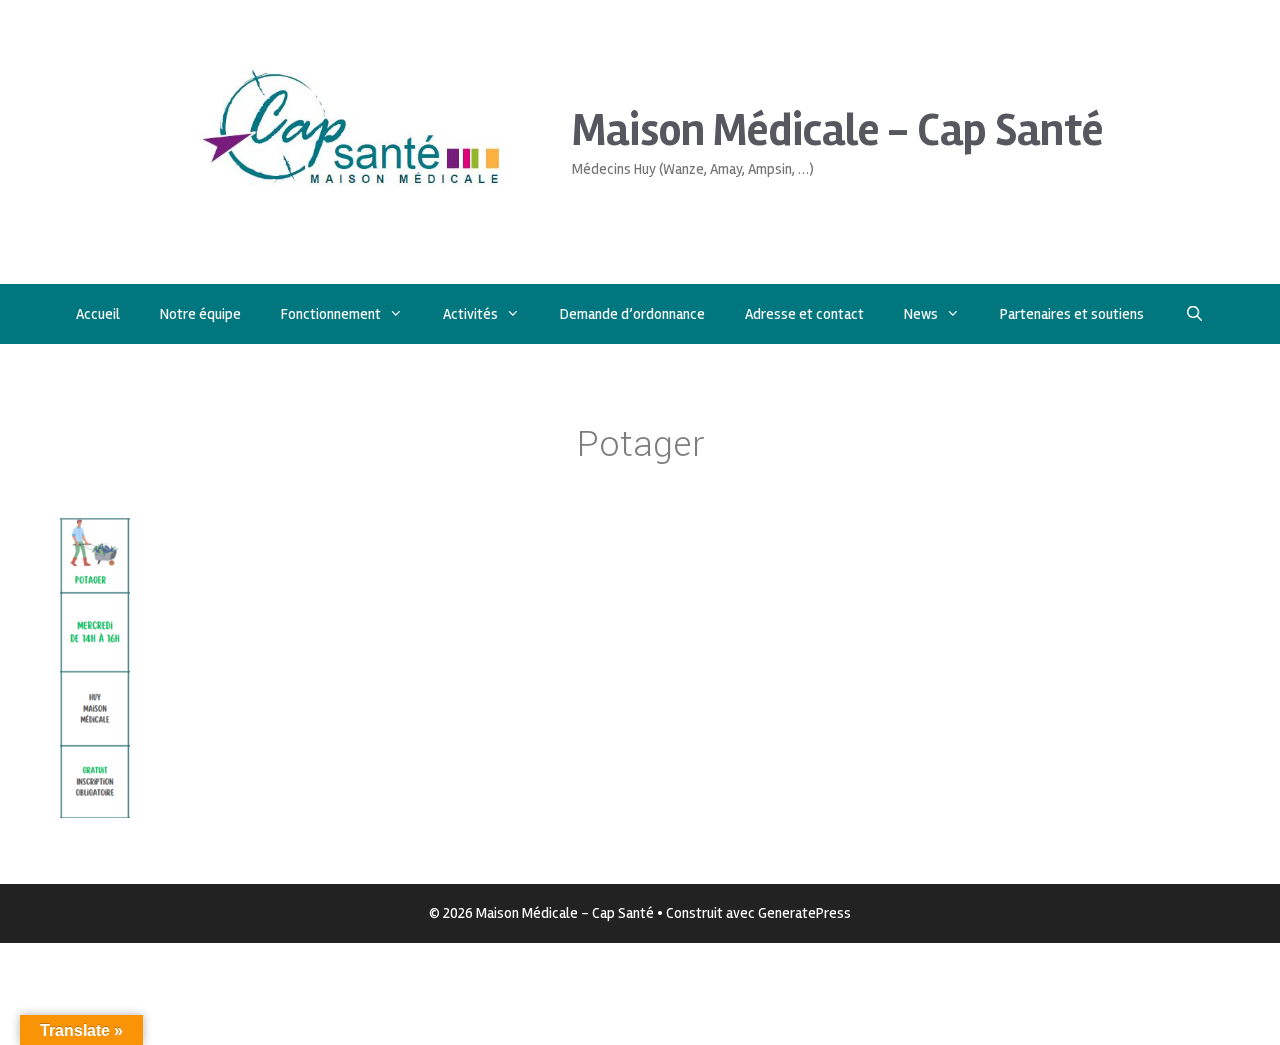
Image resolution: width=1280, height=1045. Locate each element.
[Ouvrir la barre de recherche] (1193, 314)
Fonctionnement (331, 314)
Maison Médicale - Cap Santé (837, 130)
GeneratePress (804, 913)
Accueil (98, 314)
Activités (470, 314)
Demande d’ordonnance (632, 314)
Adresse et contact (804, 314)
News (921, 314)
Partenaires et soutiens (1072, 314)
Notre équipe (200, 314)
